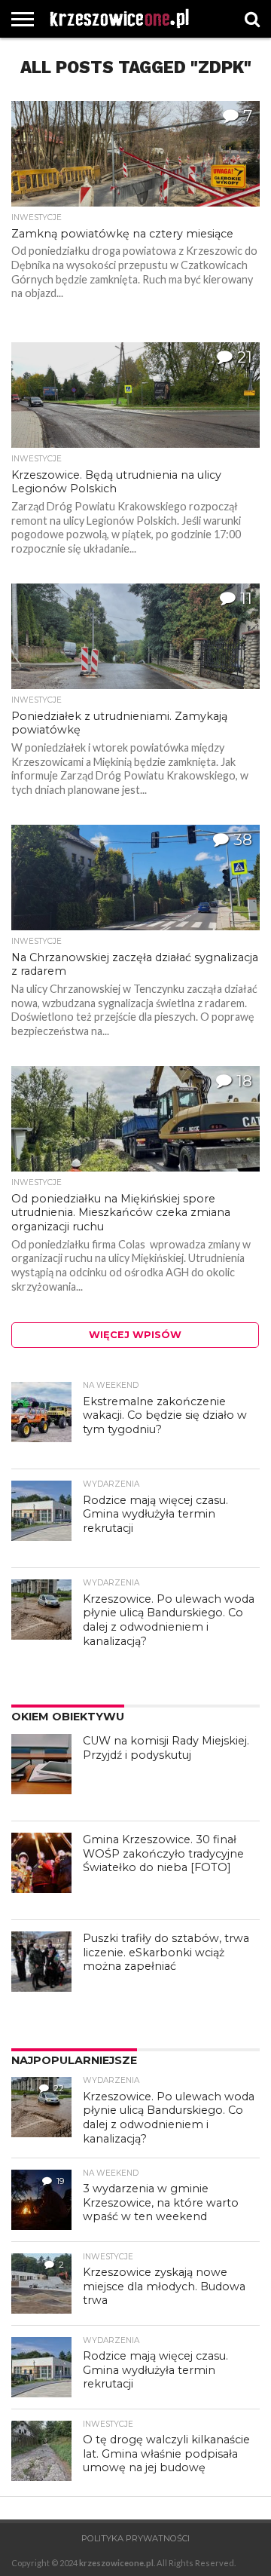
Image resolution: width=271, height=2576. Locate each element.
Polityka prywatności (135, 2538)
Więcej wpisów (135, 1335)
